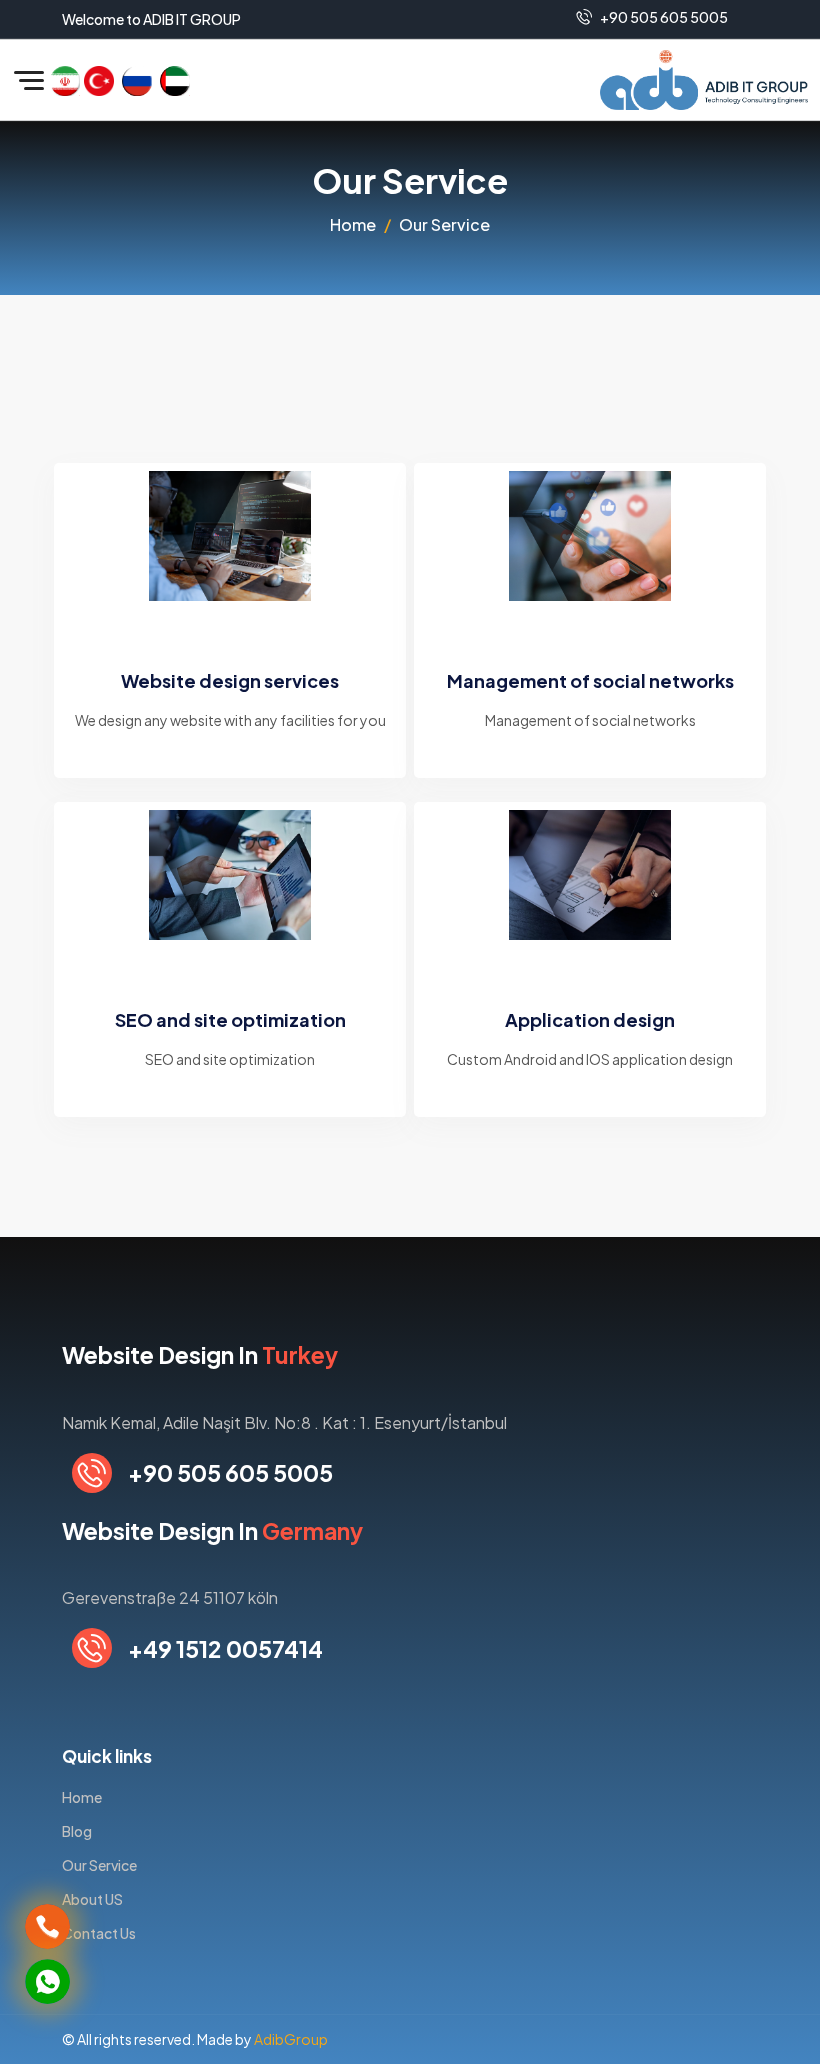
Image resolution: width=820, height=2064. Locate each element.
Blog (77, 1831)
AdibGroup (291, 2039)
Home (353, 224)
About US (92, 1899)
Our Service (99, 1865)
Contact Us (99, 1933)
